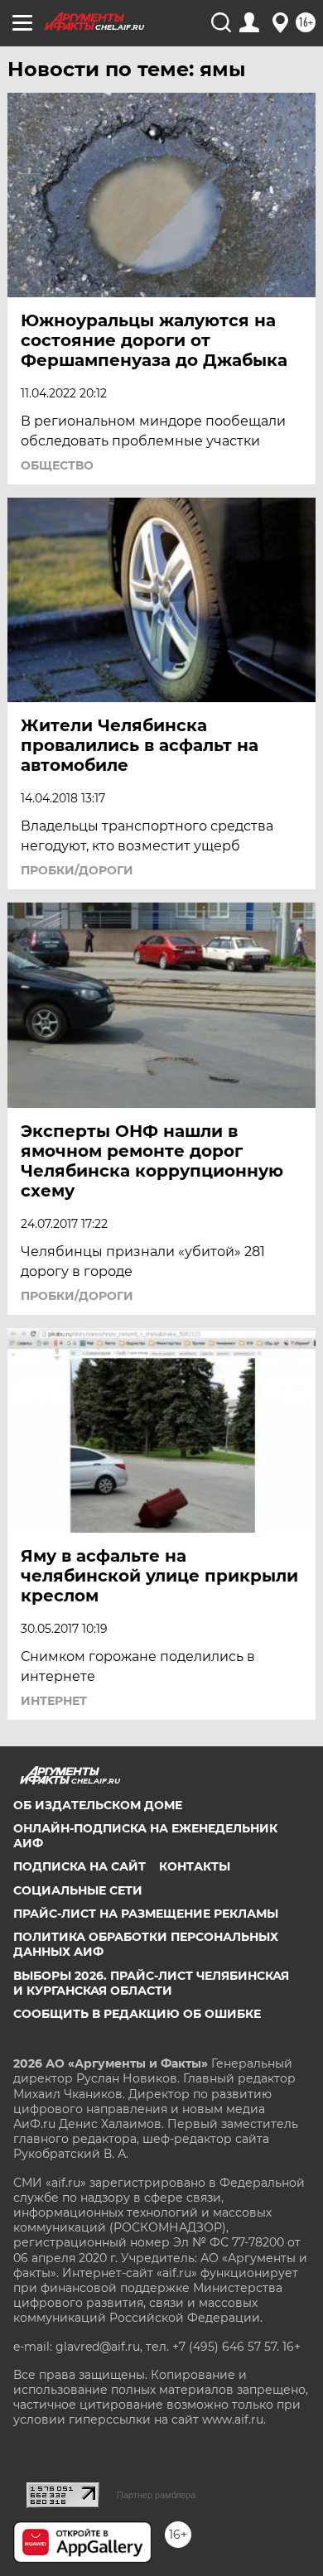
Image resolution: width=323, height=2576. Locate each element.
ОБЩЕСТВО (57, 465)
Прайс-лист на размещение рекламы (146, 1914)
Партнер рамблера (156, 2495)
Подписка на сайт (80, 1866)
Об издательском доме (98, 1805)
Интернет (54, 1701)
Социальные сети (78, 1890)
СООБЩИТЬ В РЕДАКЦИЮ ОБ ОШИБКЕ (137, 2014)
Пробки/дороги (77, 870)
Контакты (195, 1866)
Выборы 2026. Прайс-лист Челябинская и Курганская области (151, 1983)
